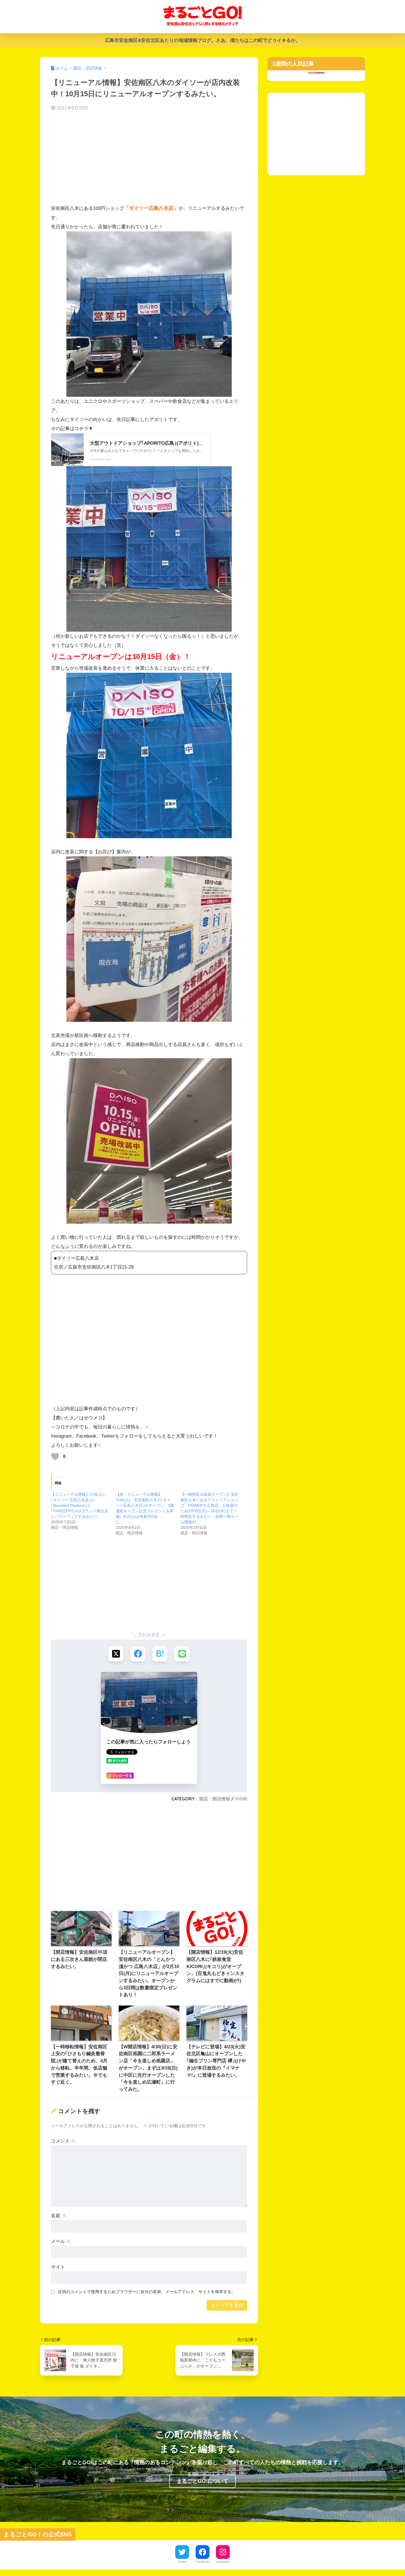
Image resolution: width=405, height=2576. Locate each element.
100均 (241, 1799)
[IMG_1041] (149, 939)
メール (61, 2241)
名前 (59, 2216)
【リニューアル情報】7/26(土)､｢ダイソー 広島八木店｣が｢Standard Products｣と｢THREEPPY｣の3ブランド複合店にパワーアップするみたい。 (80, 1505)
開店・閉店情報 (215, 1799)
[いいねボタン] (55, 1457)
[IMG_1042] (149, 1141)
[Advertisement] (149, 159)
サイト (58, 2267)
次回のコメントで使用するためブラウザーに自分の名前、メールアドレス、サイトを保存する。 (147, 2292)
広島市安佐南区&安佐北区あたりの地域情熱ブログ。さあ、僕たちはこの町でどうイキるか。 (203, 40)
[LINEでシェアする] (182, 1654)
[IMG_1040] (149, 755)
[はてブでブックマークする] (160, 1654)
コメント (63, 2141)
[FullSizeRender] (149, 314)
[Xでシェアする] (116, 1654)
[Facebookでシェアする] (138, 1654)
